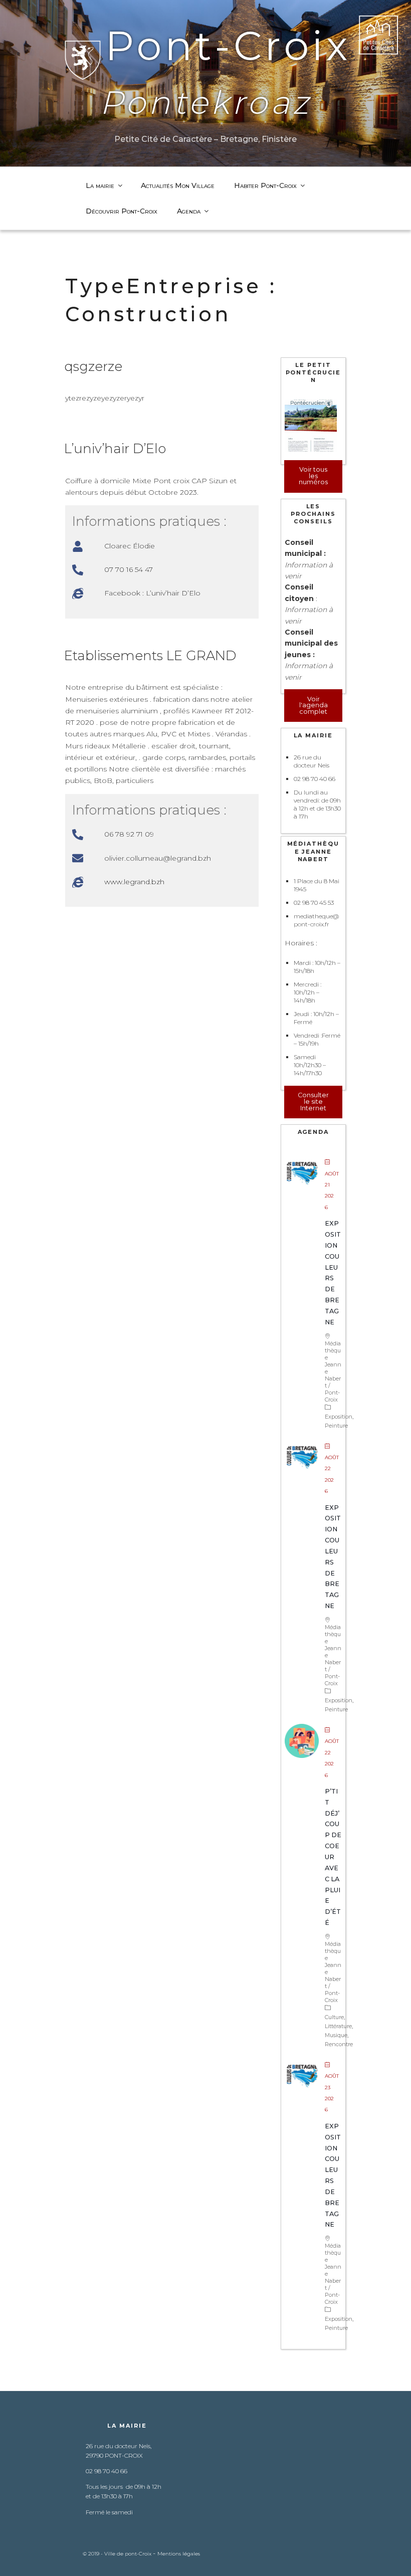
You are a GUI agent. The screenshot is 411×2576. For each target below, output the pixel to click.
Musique (336, 2035)
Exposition (339, 1417)
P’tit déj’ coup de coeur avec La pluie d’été (333, 1857)
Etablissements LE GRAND (150, 656)
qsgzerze (93, 366)
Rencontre (339, 2044)
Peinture (336, 1426)
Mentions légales (179, 2554)
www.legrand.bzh (134, 882)
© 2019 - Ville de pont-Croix (118, 2554)
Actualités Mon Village (178, 185)
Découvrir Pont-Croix (122, 211)
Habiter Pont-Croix (265, 185)
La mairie (100, 185)
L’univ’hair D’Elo (115, 449)
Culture (334, 2017)
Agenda (189, 211)
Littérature (338, 2026)
